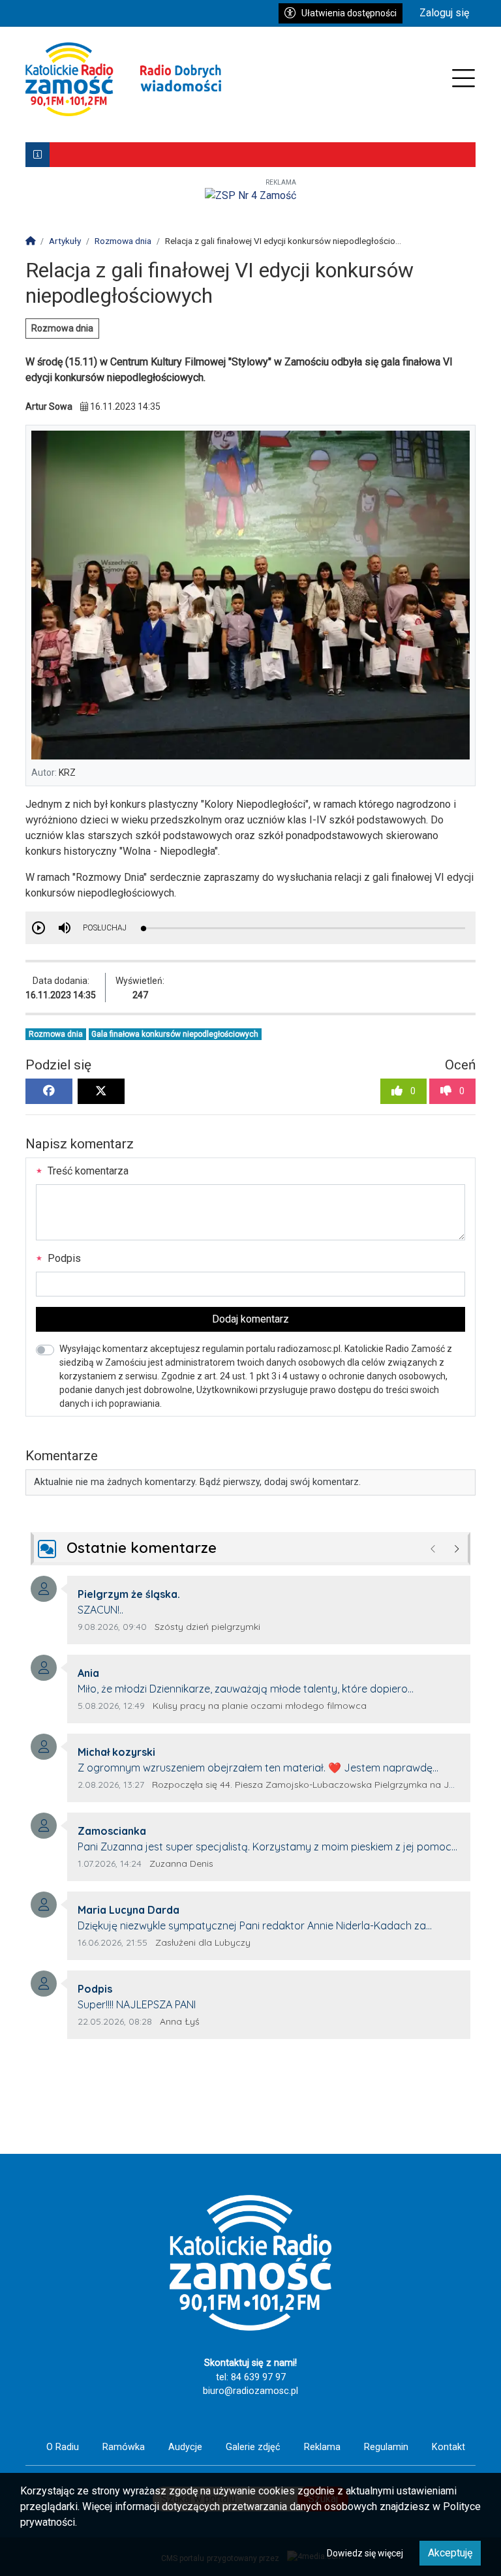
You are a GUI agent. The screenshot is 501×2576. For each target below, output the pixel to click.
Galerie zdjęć (253, 2447)
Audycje (185, 2447)
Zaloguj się (444, 13)
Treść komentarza (87, 1171)
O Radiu (63, 2447)
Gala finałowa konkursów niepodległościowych (175, 1034)
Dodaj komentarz (250, 1319)
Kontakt (448, 2447)
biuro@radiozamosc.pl (250, 2391)
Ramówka (124, 2447)
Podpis (63, 1258)
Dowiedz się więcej (365, 2553)
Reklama (322, 2447)
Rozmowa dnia (62, 328)
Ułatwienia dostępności (349, 13)
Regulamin (386, 2447)
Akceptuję (450, 2553)
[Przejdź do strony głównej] (123, 79)
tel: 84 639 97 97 (251, 2377)
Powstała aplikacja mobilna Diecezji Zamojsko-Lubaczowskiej (192, 155)
